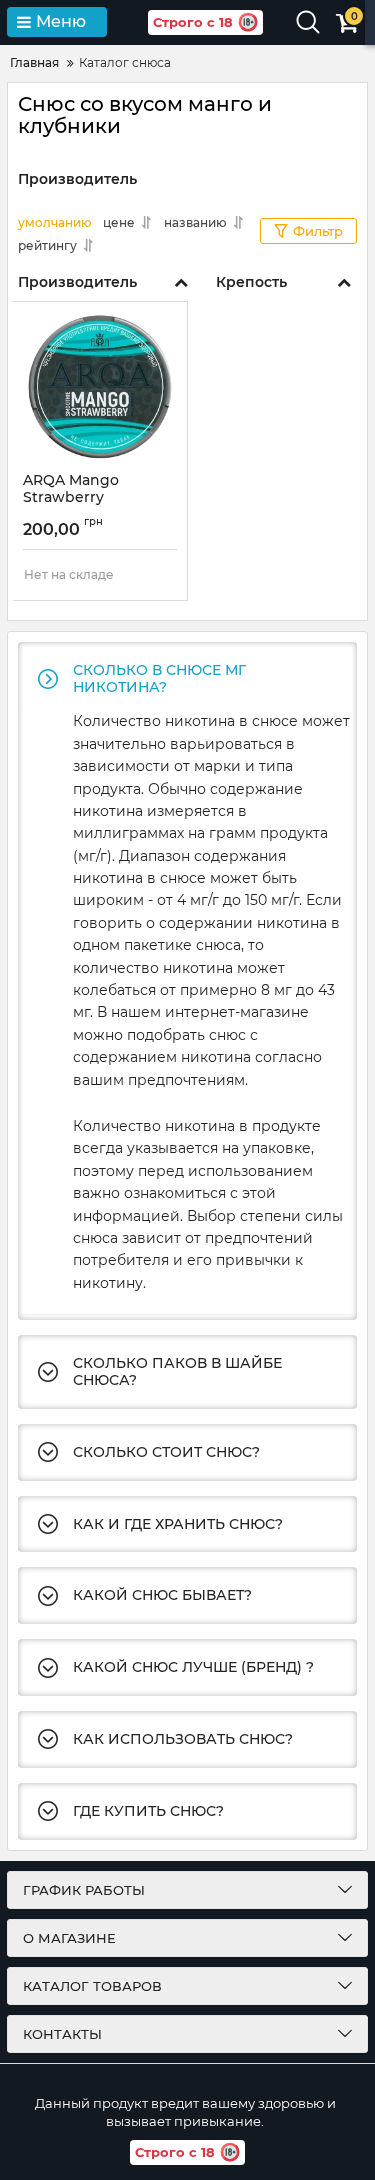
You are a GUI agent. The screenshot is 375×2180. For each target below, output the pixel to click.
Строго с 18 (193, 22)
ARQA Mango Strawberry (71, 498)
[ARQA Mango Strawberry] (100, 387)
